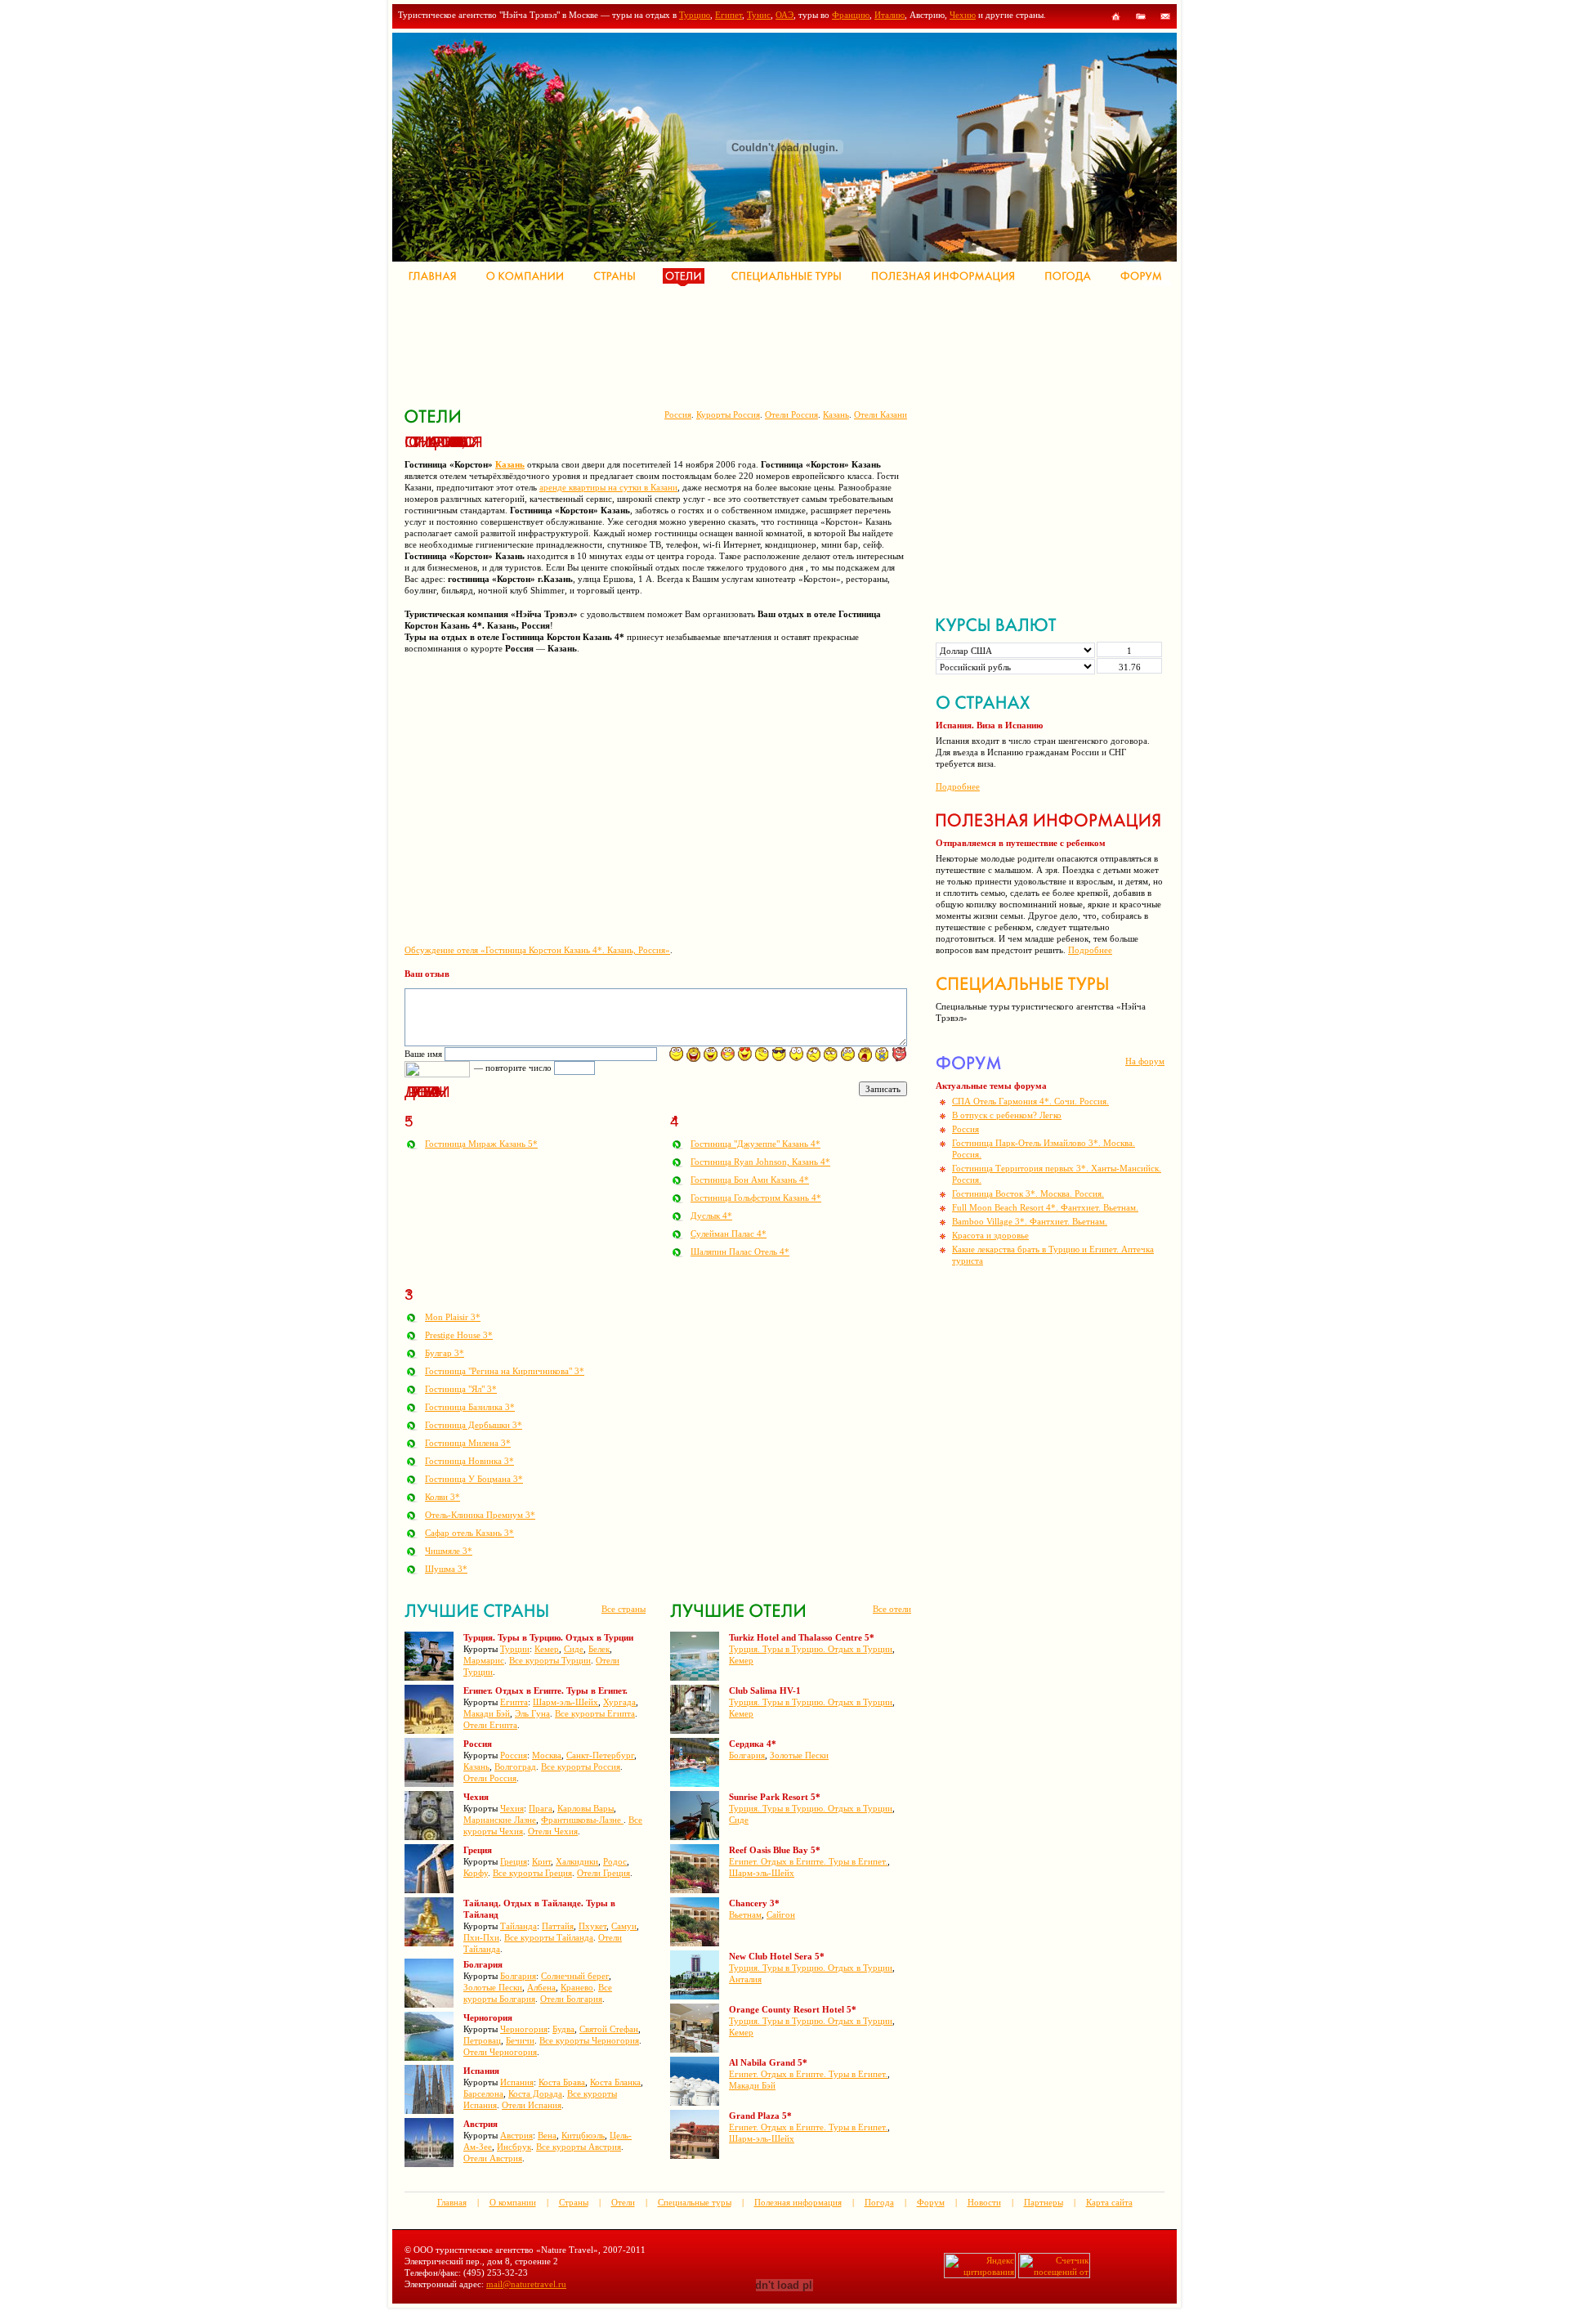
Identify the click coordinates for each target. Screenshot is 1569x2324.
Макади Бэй (487, 1713)
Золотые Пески (493, 1987)
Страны (574, 2202)
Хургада (619, 1702)
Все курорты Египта (595, 1713)
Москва (547, 1755)
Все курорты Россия (581, 1767)
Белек (599, 1649)
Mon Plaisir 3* (453, 1317)
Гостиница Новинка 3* (469, 1461)
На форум (1145, 1061)
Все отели (892, 1609)
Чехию (963, 15)
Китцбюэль (583, 2135)
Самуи (624, 1926)
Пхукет (592, 1926)
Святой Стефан (609, 2029)
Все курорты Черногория (589, 2040)
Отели (623, 2202)
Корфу (476, 1873)
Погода (879, 2202)
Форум (931, 2202)
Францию (851, 15)
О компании (513, 2202)
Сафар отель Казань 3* (469, 1533)
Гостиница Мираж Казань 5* (481, 1144)
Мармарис (484, 1660)
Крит (541, 1861)
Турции (515, 1649)
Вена (547, 2135)
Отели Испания (532, 2105)
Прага (541, 1808)
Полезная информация (798, 2202)
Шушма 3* (446, 1569)
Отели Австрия (493, 2158)
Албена (541, 1987)
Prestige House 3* (459, 1335)
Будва (563, 2029)
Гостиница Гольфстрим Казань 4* (756, 1198)
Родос (615, 1861)
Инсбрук (514, 2147)
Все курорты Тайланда (549, 1937)
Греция (514, 1861)
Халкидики (577, 1861)
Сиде (574, 1649)
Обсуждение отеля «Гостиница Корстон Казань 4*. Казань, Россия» (537, 950)
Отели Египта (490, 1725)
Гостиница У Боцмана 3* (474, 1479)
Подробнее (958, 786)
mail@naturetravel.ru (526, 2284)
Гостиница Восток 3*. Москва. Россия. (1028, 1193)
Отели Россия (791, 414)
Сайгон (781, 1914)
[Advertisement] (702, 343)
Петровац (482, 2040)
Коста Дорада (535, 2093)
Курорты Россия (728, 414)
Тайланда (519, 1926)
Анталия (745, 1979)
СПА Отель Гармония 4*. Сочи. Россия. (1030, 1101)
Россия (678, 414)
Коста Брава (562, 2082)
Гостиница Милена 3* (468, 1443)
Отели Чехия (553, 1831)
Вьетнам (745, 1914)
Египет (729, 15)
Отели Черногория (500, 2052)
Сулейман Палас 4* (729, 1234)
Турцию (695, 15)
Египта (514, 1702)
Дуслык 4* (711, 1216)
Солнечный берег (575, 1976)
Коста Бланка (615, 2082)
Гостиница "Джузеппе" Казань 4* (755, 1144)
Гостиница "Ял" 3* (461, 1389)
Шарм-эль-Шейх (565, 1702)
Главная (452, 2202)
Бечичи (520, 2040)
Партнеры (1044, 2202)
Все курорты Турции (550, 1660)
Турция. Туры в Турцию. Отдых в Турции (811, 1649)
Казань (836, 414)
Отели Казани (881, 414)
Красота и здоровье (990, 1235)
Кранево (577, 1987)
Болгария (518, 1976)
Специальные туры (695, 2202)
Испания (517, 2082)
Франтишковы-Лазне (582, 1820)
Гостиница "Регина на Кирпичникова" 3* (505, 1371)
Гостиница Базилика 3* (470, 1407)
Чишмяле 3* (449, 1551)
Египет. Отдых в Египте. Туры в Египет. (808, 1861)
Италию (890, 15)
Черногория (524, 2029)
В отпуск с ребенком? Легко (1007, 1115)
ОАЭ (784, 15)
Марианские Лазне (500, 1820)
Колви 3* (443, 1497)
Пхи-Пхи (481, 1937)
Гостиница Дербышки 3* (474, 1425)
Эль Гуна (532, 1713)
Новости (984, 2202)
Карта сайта (1109, 2202)
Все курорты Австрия (579, 2147)
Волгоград (515, 1767)
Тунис (759, 15)
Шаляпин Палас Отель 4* (740, 1252)
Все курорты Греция (532, 1873)
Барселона (483, 2093)
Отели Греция (603, 1873)
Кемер (547, 1649)
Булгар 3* (445, 1353)
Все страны (624, 1609)
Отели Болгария (571, 1999)
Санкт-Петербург (600, 1755)
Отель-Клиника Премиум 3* (480, 1515)
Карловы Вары (586, 1808)
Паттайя (558, 1926)
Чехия (512, 1808)
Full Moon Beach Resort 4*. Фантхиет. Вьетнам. (1045, 1207)
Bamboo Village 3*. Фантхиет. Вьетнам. (1030, 1221)
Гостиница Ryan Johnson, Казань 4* (760, 1162)
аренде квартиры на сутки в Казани (608, 487)
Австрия (516, 2135)
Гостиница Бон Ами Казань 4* (750, 1180)
